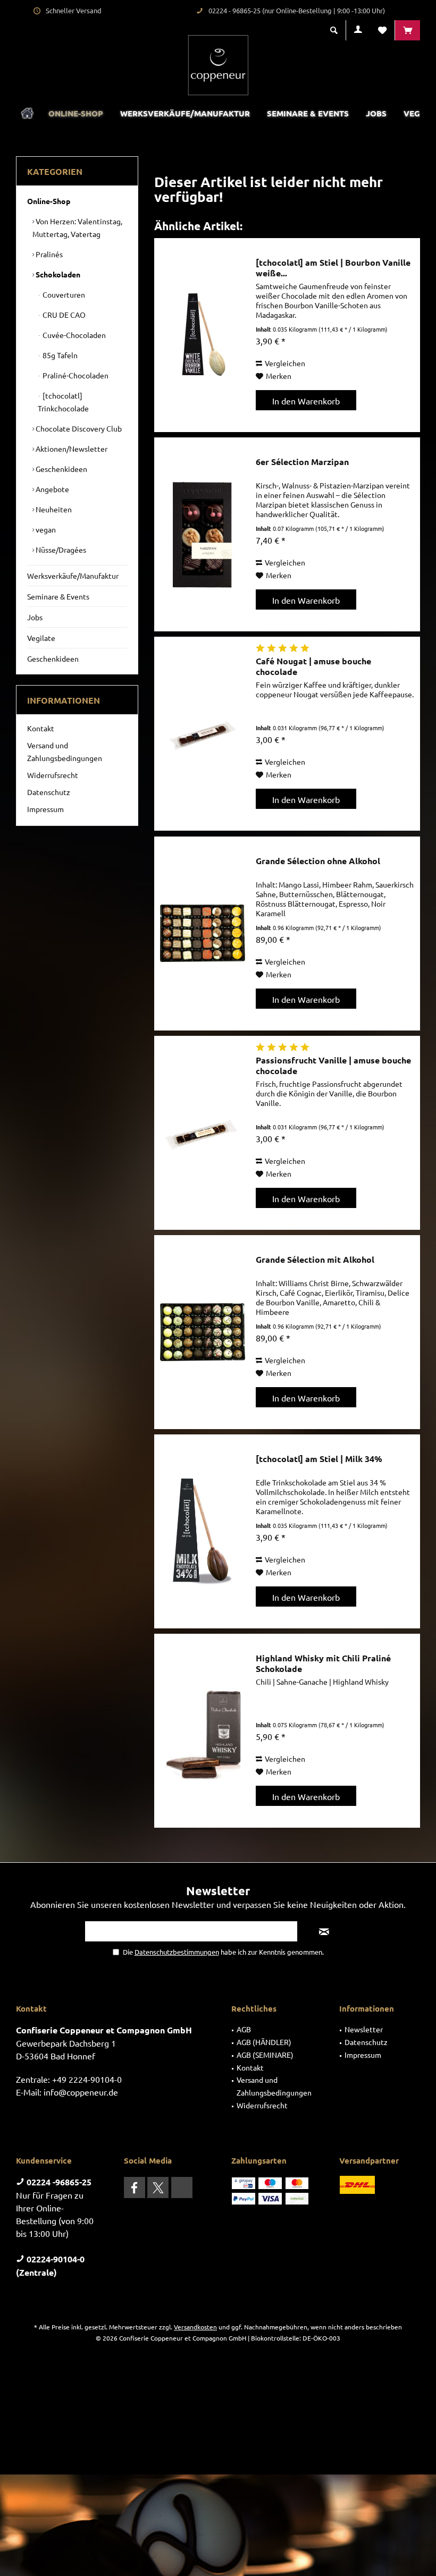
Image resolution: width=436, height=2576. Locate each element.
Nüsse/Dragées (60, 550)
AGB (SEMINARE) (265, 2055)
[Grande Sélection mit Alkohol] (203, 1332)
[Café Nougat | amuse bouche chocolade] (203, 734)
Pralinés (48, 254)
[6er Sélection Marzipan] (203, 534)
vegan (45, 529)
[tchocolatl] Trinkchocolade (63, 402)
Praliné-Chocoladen (75, 375)
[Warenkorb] (408, 30)
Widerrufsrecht (53, 775)
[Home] (27, 113)
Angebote (52, 489)
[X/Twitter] (158, 2188)
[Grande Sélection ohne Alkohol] (203, 934)
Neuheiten (53, 509)
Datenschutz (49, 792)
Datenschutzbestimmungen (177, 1952)
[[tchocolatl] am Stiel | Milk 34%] (203, 1531)
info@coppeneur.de (81, 2092)
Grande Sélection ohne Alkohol (318, 861)
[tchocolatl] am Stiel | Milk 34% (319, 1459)
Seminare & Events (58, 596)
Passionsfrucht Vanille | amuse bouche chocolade (333, 1066)
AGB (244, 2029)
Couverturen (63, 294)
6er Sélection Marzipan (302, 462)
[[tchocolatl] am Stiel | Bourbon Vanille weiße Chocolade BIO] (203, 335)
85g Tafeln (59, 355)
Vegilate (41, 638)
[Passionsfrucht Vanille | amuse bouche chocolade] (203, 1133)
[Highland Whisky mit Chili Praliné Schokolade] (203, 1731)
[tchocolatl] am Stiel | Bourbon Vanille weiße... (333, 268)
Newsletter (364, 2029)
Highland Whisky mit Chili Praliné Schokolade (323, 1663)
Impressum (45, 809)
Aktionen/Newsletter (71, 449)
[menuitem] (407, 30)
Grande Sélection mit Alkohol (315, 1260)
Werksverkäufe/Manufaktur (73, 576)
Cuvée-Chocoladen (73, 335)
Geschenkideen (61, 469)
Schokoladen (57, 274)
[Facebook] (135, 2188)
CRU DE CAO (63, 315)
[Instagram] (182, 2188)
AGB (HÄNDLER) (264, 2042)
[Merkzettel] (382, 30)
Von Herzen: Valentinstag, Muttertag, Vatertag (77, 227)
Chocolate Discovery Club (78, 428)
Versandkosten (195, 2327)
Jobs (35, 617)
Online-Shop (49, 201)
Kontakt (41, 728)
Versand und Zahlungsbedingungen (65, 751)
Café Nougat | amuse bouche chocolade (313, 666)
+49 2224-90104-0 (87, 2079)
